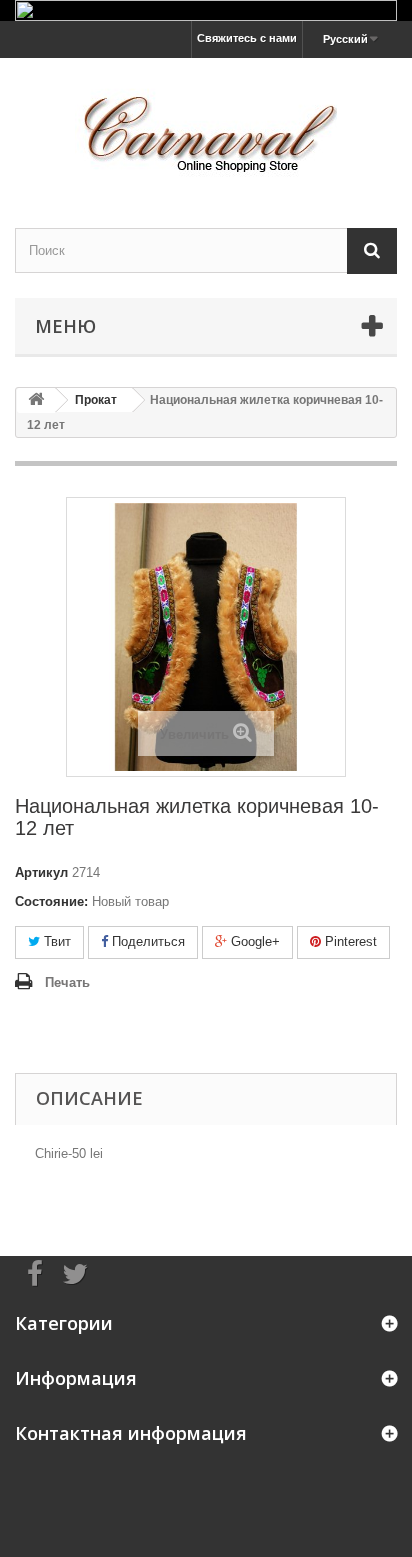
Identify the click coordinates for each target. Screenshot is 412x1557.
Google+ (253, 941)
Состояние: (51, 901)
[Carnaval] (206, 125)
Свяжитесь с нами (247, 38)
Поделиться (146, 941)
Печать (67, 982)
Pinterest (349, 941)
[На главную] (36, 400)
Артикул (41, 872)
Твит (55, 941)
